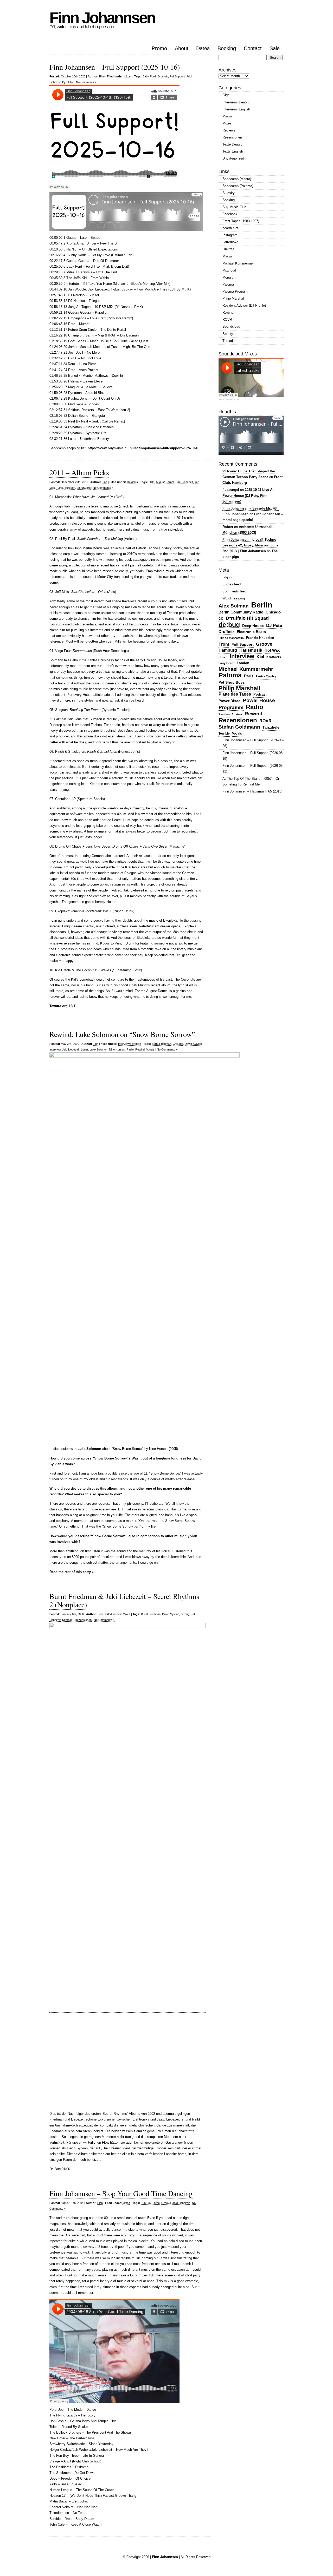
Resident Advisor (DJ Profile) (244, 305)
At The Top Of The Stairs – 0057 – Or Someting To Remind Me (251, 781)
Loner (84, 1049)
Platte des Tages (235, 694)
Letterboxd (230, 242)
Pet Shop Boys (232, 682)
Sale (275, 48)
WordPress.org (234, 598)
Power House (259, 700)
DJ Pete (274, 625)
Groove (166, 2203)
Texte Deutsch (233, 144)
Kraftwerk (274, 657)
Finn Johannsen (102, 18)
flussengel (231, 490)
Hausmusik (251, 650)
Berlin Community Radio (241, 612)
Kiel (260, 657)
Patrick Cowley (266, 676)
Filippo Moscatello (231, 638)
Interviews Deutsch (237, 102)
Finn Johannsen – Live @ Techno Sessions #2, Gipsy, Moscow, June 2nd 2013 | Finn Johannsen (250, 545)
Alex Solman (234, 606)
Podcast (260, 694)
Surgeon (70, 488)
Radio (130, 1049)
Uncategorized (233, 158)
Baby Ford (149, 76)
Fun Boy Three (150, 2203)
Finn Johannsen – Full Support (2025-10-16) (115, 67)
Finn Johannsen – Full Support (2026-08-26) (253, 743)
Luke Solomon (98, 1049)
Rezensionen (83, 1620)
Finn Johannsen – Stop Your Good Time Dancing (121, 2193)
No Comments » (86, 82)
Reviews (132, 482)
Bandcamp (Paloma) (238, 186)
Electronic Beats (251, 632)
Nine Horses (117, 1049)
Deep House (253, 626)
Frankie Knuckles (260, 638)
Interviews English (130, 1044)
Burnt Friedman (161, 1044)
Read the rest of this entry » (72, 1572)
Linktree (228, 249)
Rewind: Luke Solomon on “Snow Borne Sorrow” (122, 1034)
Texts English (233, 151)
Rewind (140, 1049)
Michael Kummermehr (239, 263)
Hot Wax (272, 650)
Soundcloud (231, 326)
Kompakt (68, 1620)
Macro (227, 116)
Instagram (230, 235)
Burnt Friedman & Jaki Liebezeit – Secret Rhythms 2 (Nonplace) (124, 1600)
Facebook (230, 214)
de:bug (185, 1614)
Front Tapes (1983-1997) (241, 221)
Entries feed (232, 584)
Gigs (226, 95)
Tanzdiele (271, 727)
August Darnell (165, 482)
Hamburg (228, 650)
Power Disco (230, 701)
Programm (231, 707)
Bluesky (229, 193)
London (243, 663)
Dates (203, 48)
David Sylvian (193, 1044)
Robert (228, 527)
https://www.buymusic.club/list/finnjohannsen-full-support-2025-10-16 (143, 448)
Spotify (228, 334)
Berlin (262, 605)
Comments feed (234, 591)
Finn (102, 76)
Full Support (177, 76)
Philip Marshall (233, 298)
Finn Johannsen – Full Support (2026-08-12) (253, 768)
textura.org (84, 488)
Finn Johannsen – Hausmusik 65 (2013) (252, 791)
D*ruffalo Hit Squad (247, 618)
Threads (229, 341)
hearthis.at (230, 228)
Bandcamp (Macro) (237, 179)
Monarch (229, 277)
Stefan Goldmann (239, 727)
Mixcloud (229, 270)
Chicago (178, 1044)
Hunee (223, 657)
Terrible (224, 734)
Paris (60, 488)
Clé (221, 619)
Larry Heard (226, 663)
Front (224, 644)
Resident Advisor (230, 714)
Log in (227, 577)
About (182, 48)
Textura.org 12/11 (63, 1006)
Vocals (150, 1049)
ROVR (227, 319)
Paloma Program (235, 291)
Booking (227, 48)
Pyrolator (68, 82)
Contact (253, 48)
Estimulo (163, 76)
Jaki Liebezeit (184, 482)
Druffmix (226, 632)
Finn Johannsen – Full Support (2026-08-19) (253, 756)
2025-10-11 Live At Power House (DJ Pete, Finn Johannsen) (248, 495)
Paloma (228, 284)
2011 (152, 482)
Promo (159, 48)
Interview (55, 1049)
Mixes (128, 76)
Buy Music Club (234, 207)
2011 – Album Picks (79, 472)
